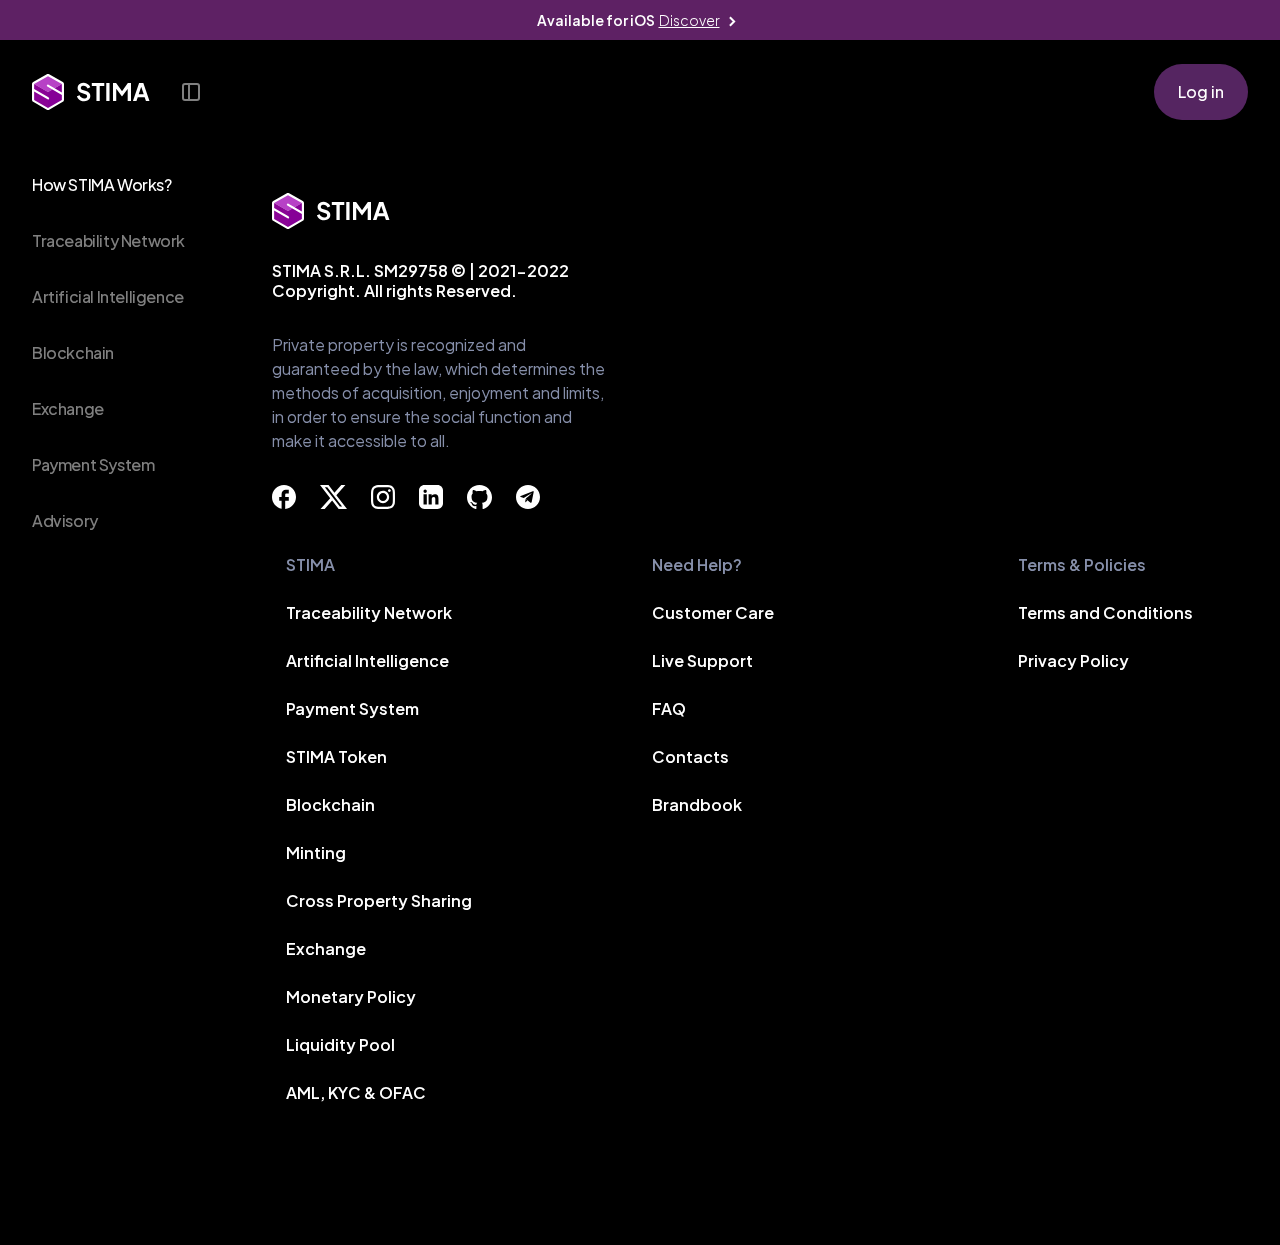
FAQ (669, 708)
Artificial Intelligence (108, 296)
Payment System (93, 464)
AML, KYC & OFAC (356, 1092)
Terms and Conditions (1105, 612)
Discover (689, 20)
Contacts (690, 756)
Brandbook (697, 804)
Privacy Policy (1073, 660)
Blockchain (73, 352)
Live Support (702, 660)
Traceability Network (108, 240)
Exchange (68, 408)
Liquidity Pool (340, 1044)
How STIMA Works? (102, 184)
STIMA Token (336, 756)
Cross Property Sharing (379, 900)
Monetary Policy (351, 996)
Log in (1201, 91)
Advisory (65, 520)
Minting (316, 852)
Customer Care (713, 612)
